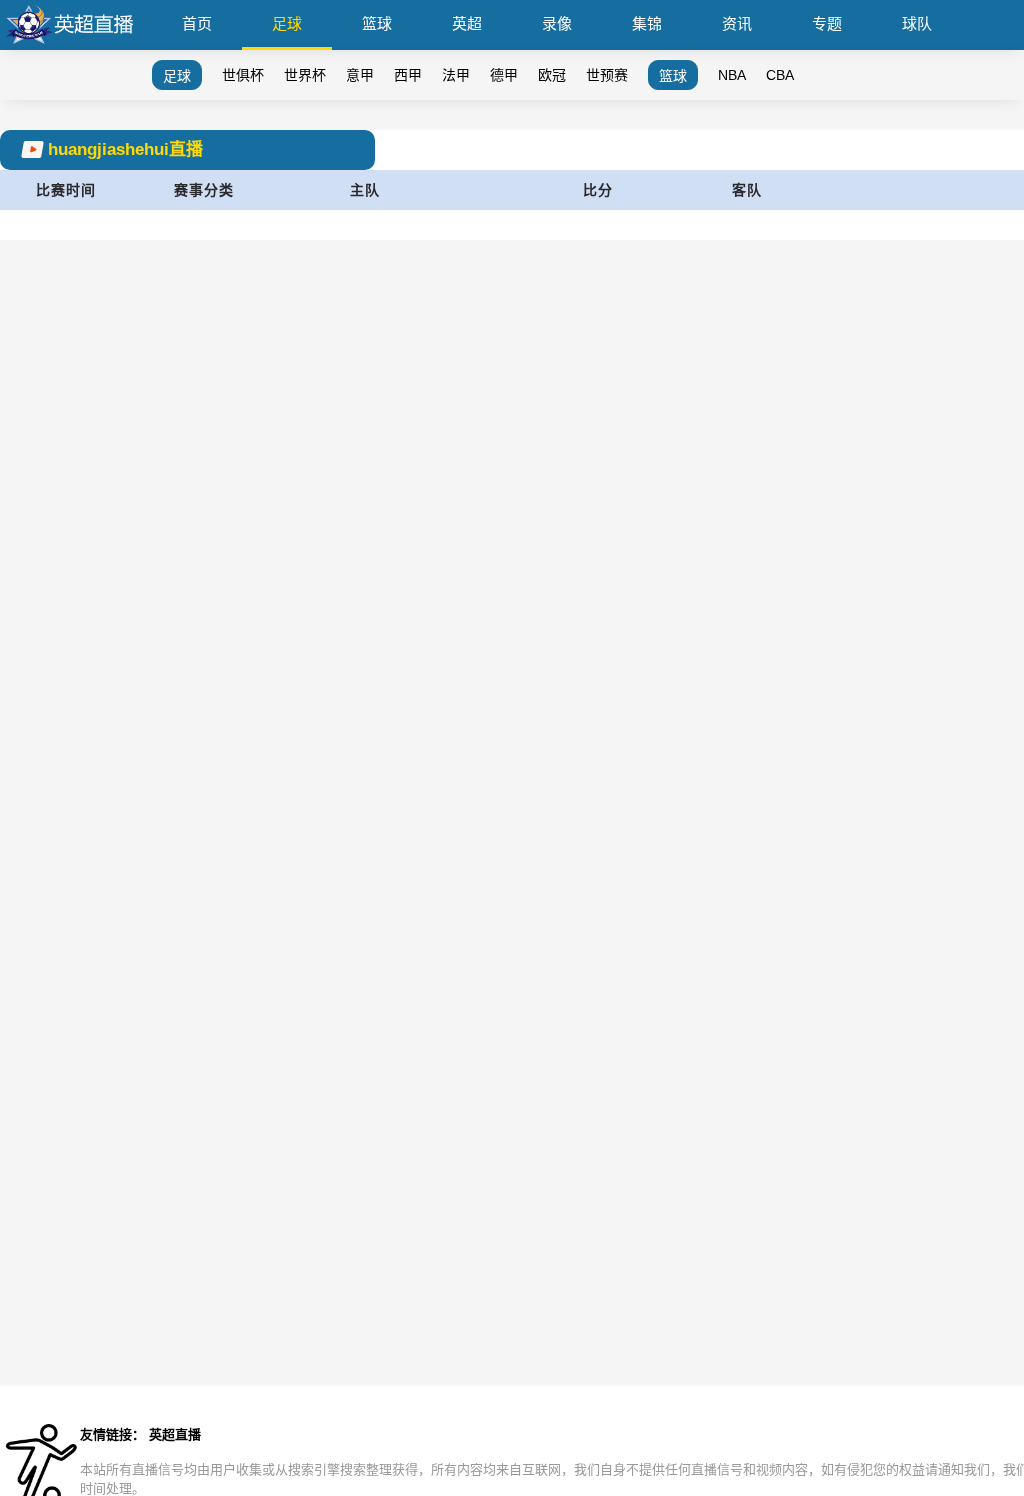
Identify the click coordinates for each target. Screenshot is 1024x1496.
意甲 (360, 75)
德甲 (504, 75)
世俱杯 (243, 75)
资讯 (737, 23)
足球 (287, 23)
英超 (467, 23)
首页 (197, 23)
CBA (780, 75)
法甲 (456, 75)
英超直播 (175, 1434)
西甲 (408, 75)
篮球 (377, 23)
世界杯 (305, 75)
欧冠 (552, 75)
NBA (732, 75)
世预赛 (607, 75)
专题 (827, 23)
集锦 (647, 23)
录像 (557, 23)
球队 (917, 23)
